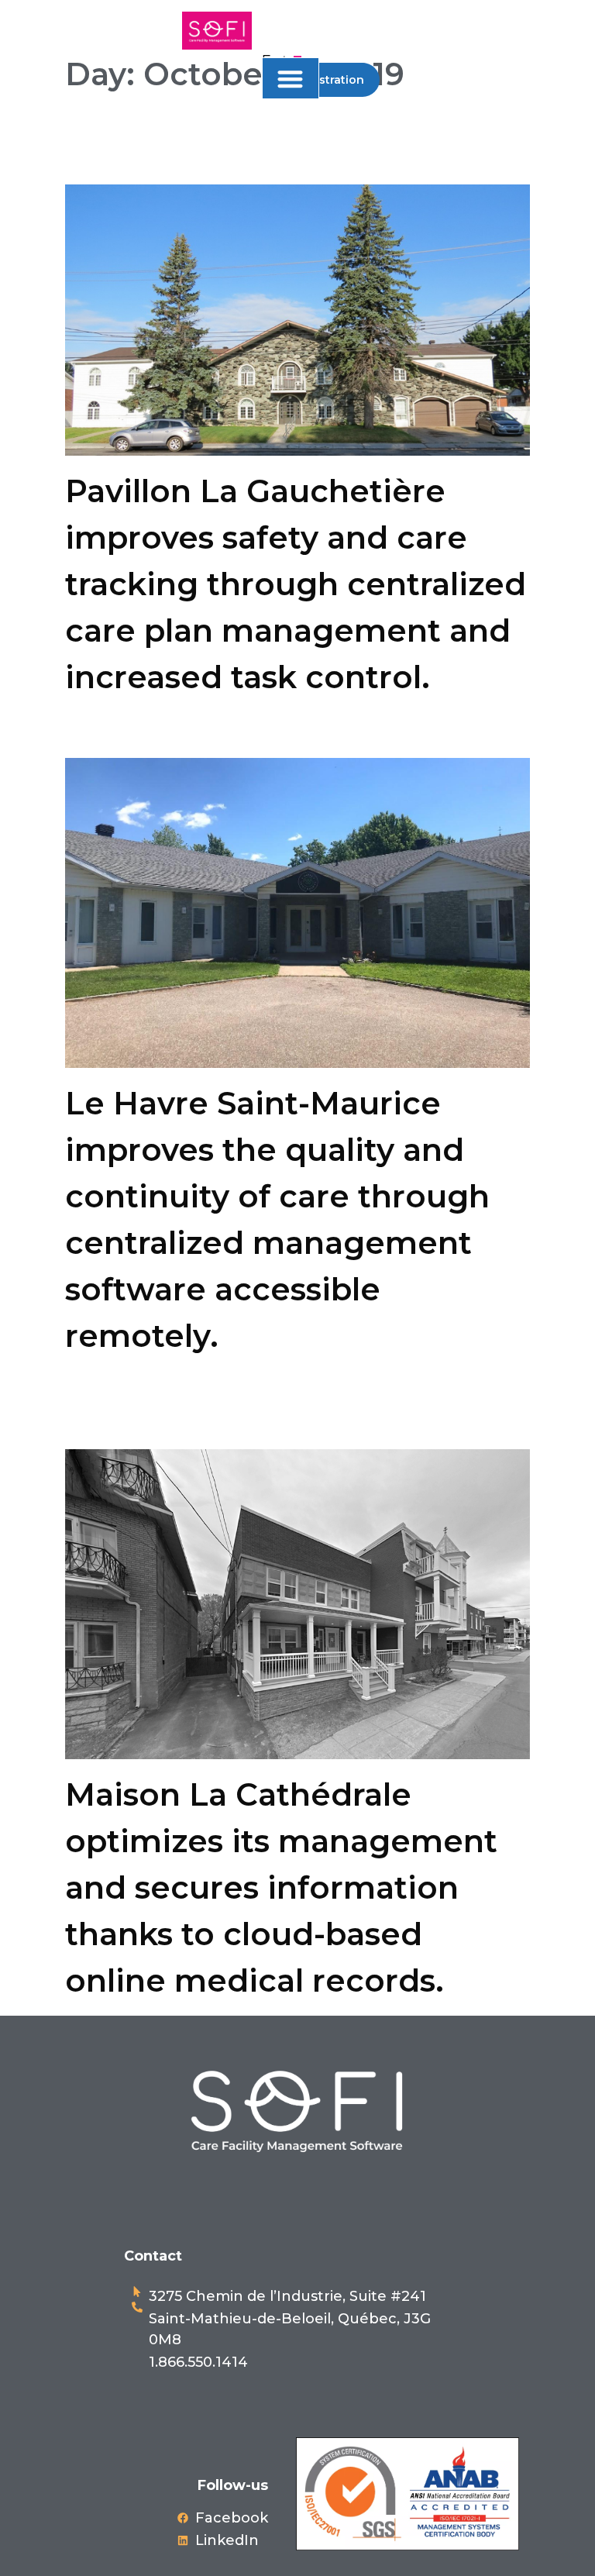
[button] (291, 79)
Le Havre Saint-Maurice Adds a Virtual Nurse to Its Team (261, 734)
